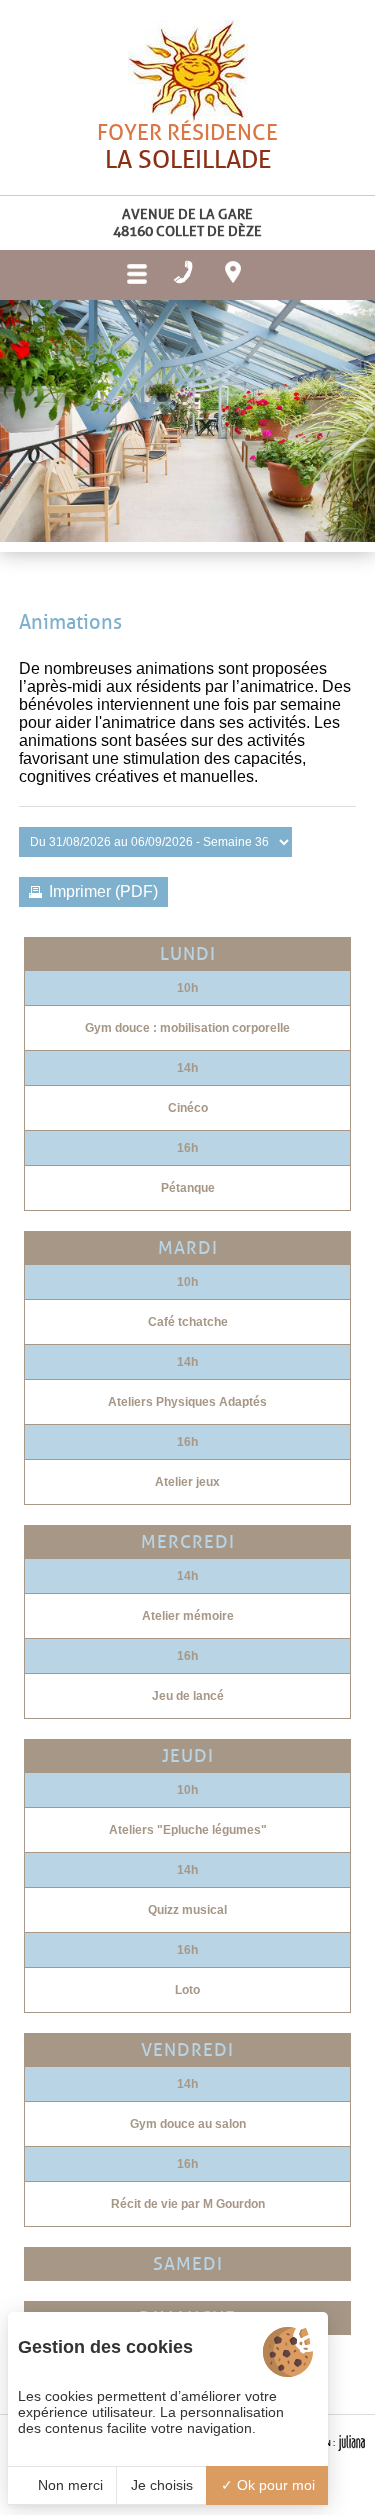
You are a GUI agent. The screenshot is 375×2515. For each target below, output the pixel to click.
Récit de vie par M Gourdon (188, 2204)
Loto (187, 1990)
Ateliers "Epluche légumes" (188, 1830)
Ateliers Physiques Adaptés (187, 1402)
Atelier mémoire (188, 1616)
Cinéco (188, 1108)
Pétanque (188, 1188)
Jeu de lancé (188, 1696)
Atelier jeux (187, 1482)
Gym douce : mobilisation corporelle (187, 1028)
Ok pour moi (274, 2485)
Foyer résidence (187, 179)
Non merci (68, 2485)
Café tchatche (188, 1322)
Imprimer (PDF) (103, 891)
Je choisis (162, 2485)
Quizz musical (187, 1910)
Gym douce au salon (188, 2124)
